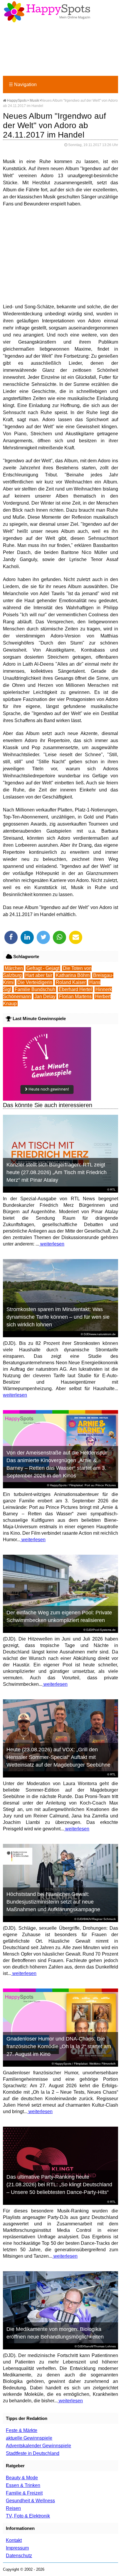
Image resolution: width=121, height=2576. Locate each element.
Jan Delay (45, 996)
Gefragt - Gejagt (43, 968)
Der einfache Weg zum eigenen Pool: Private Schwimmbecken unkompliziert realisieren (59, 1616)
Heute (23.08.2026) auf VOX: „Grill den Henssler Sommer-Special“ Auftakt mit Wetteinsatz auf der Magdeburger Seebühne (58, 1757)
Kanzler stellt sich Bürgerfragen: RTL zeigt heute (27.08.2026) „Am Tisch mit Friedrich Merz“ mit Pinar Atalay (57, 1172)
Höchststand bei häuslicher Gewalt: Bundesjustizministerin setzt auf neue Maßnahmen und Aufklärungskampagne (53, 1902)
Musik (34, 101)
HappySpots (16, 101)
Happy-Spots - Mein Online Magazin (47, 12)
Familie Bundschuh (35, 989)
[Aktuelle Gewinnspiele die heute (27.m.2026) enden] (47, 1099)
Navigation (23, 84)
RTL (113, 1190)
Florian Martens (75, 996)
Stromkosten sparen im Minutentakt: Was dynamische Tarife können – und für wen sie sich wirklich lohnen (58, 1317)
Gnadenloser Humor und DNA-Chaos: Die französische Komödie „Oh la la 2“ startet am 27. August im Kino (59, 2046)
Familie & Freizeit (24, 2493)
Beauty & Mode (22, 2478)
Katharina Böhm (73, 975)
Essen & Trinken (23, 2485)
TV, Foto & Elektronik (28, 2516)
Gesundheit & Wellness (30, 2501)
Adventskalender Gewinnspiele (38, 2446)
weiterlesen (52, 1244)
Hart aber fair (39, 975)
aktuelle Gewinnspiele (29, 2438)
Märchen (14, 968)
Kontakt (14, 2540)
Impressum (17, 2548)
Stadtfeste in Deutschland (33, 2453)
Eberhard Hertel (75, 989)
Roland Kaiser (71, 982)
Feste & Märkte (22, 2430)
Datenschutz (19, 2556)
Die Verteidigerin (35, 982)
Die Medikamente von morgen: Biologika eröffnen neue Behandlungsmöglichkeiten (55, 2333)
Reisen (13, 2508)
